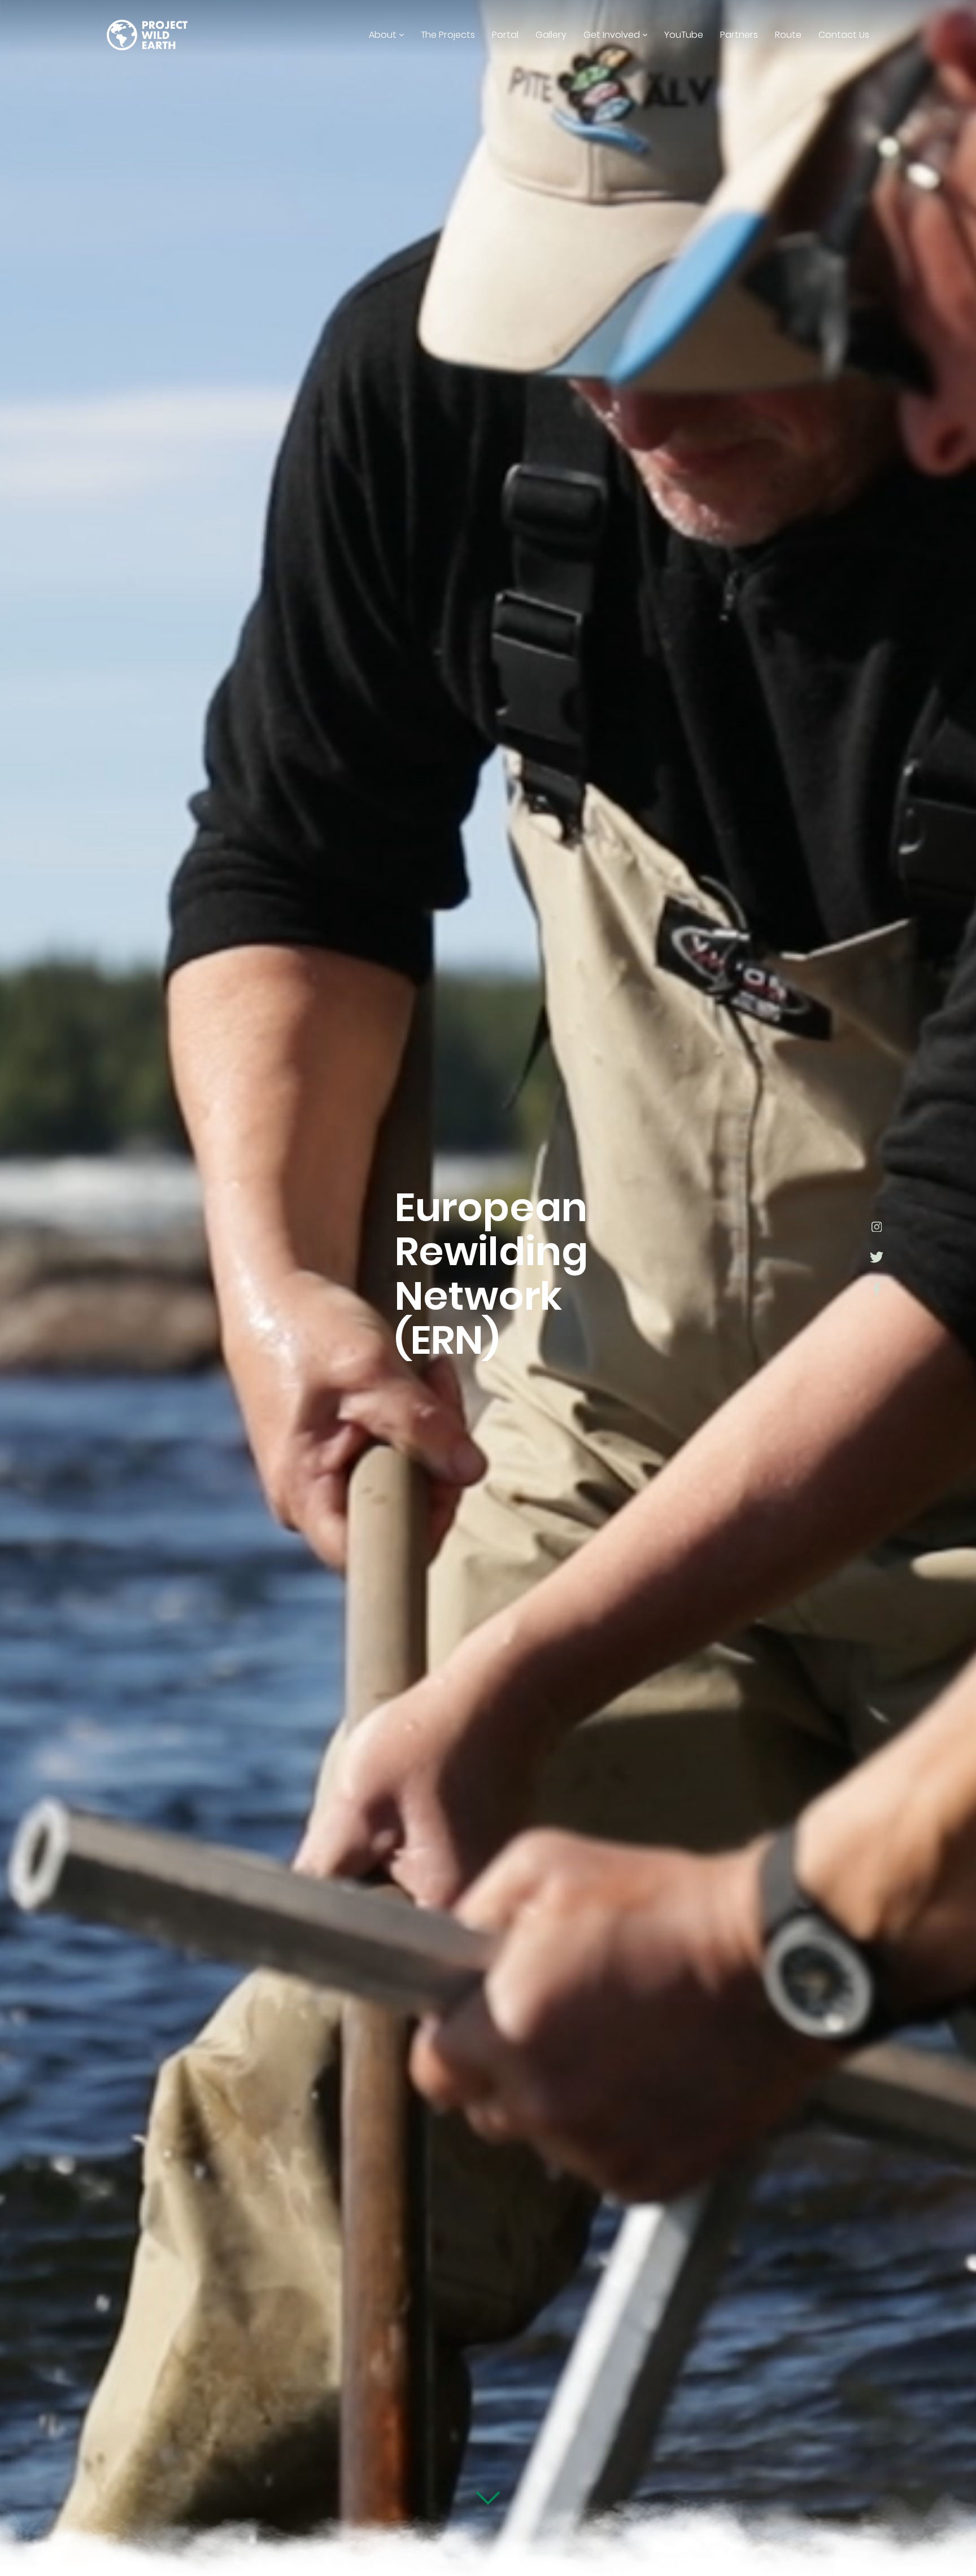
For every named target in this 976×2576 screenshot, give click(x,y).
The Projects (448, 35)
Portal (505, 35)
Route (788, 35)
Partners (739, 35)
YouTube (684, 35)
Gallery (551, 35)
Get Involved (612, 35)
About (383, 35)
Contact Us (844, 35)
